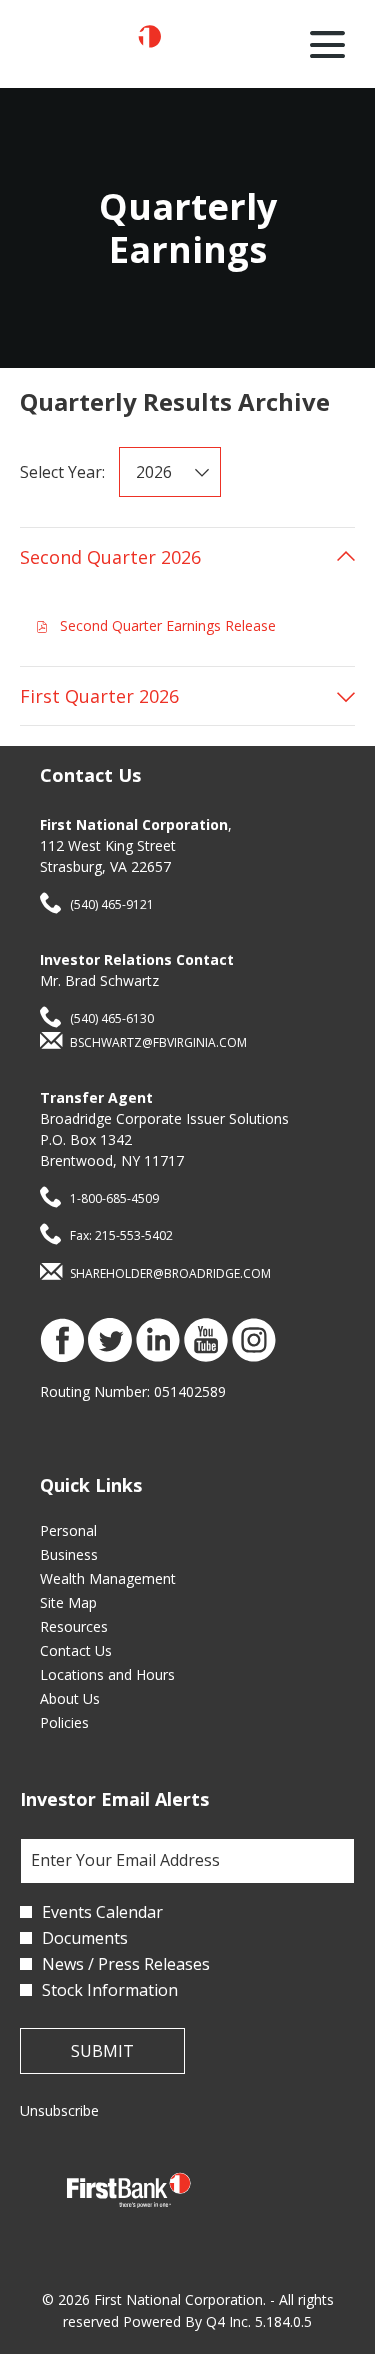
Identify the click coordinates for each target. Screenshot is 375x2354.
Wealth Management (132, 1579)
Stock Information (110, 1990)
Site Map (93, 1603)
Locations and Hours (132, 1675)
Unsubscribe (59, 2110)
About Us (94, 1699)
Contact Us (100, 1651)
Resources (98, 1627)
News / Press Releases (126, 1964)
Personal (93, 1531)
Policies (89, 1723)
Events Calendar (102, 1912)
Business (93, 1555)
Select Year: (62, 472)
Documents (85, 1938)
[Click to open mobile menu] (327, 44)
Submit (102, 2051)
